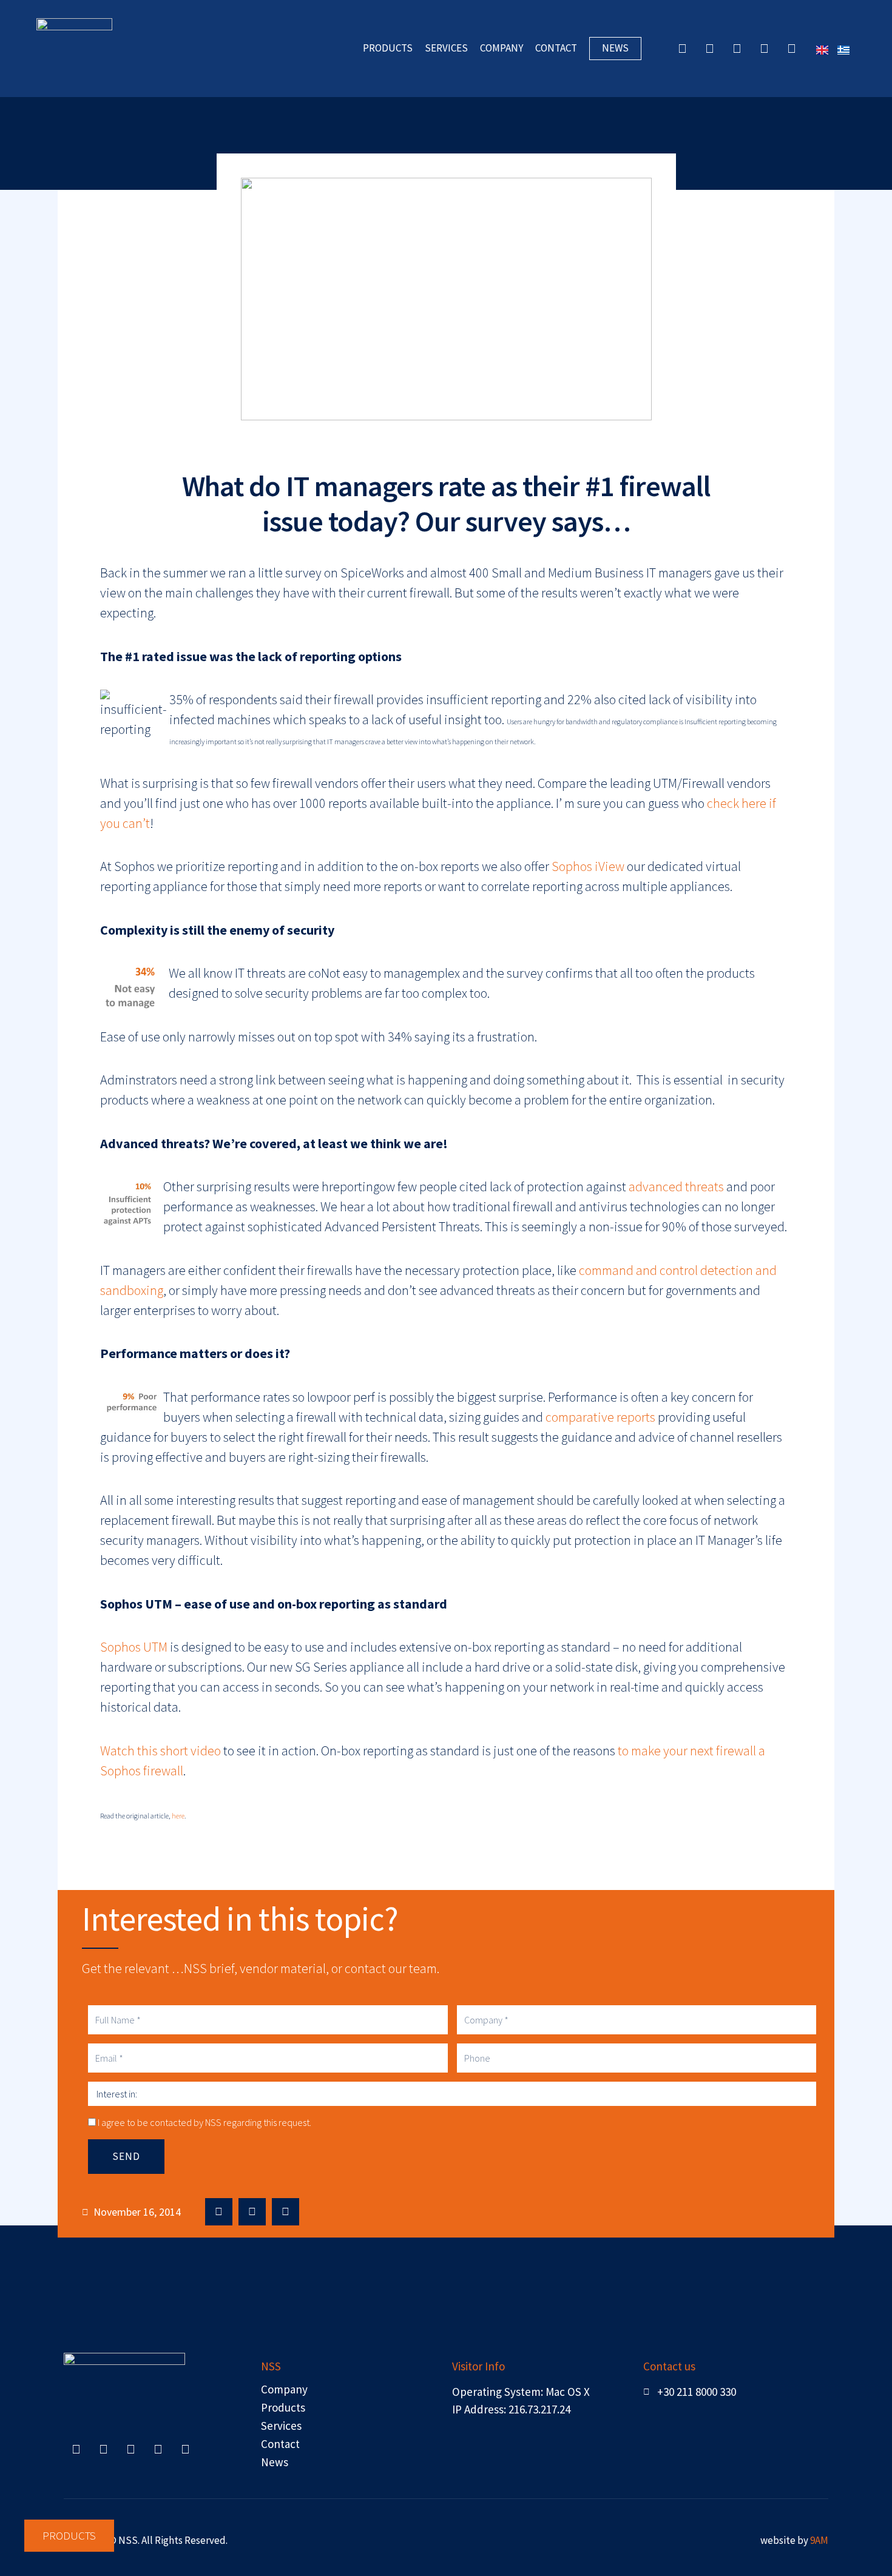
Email (285, 1169)
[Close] (606, 1086)
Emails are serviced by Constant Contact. (536, 1426)
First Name (297, 1228)
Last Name (297, 1288)
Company (295, 1347)
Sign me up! (446, 1470)
